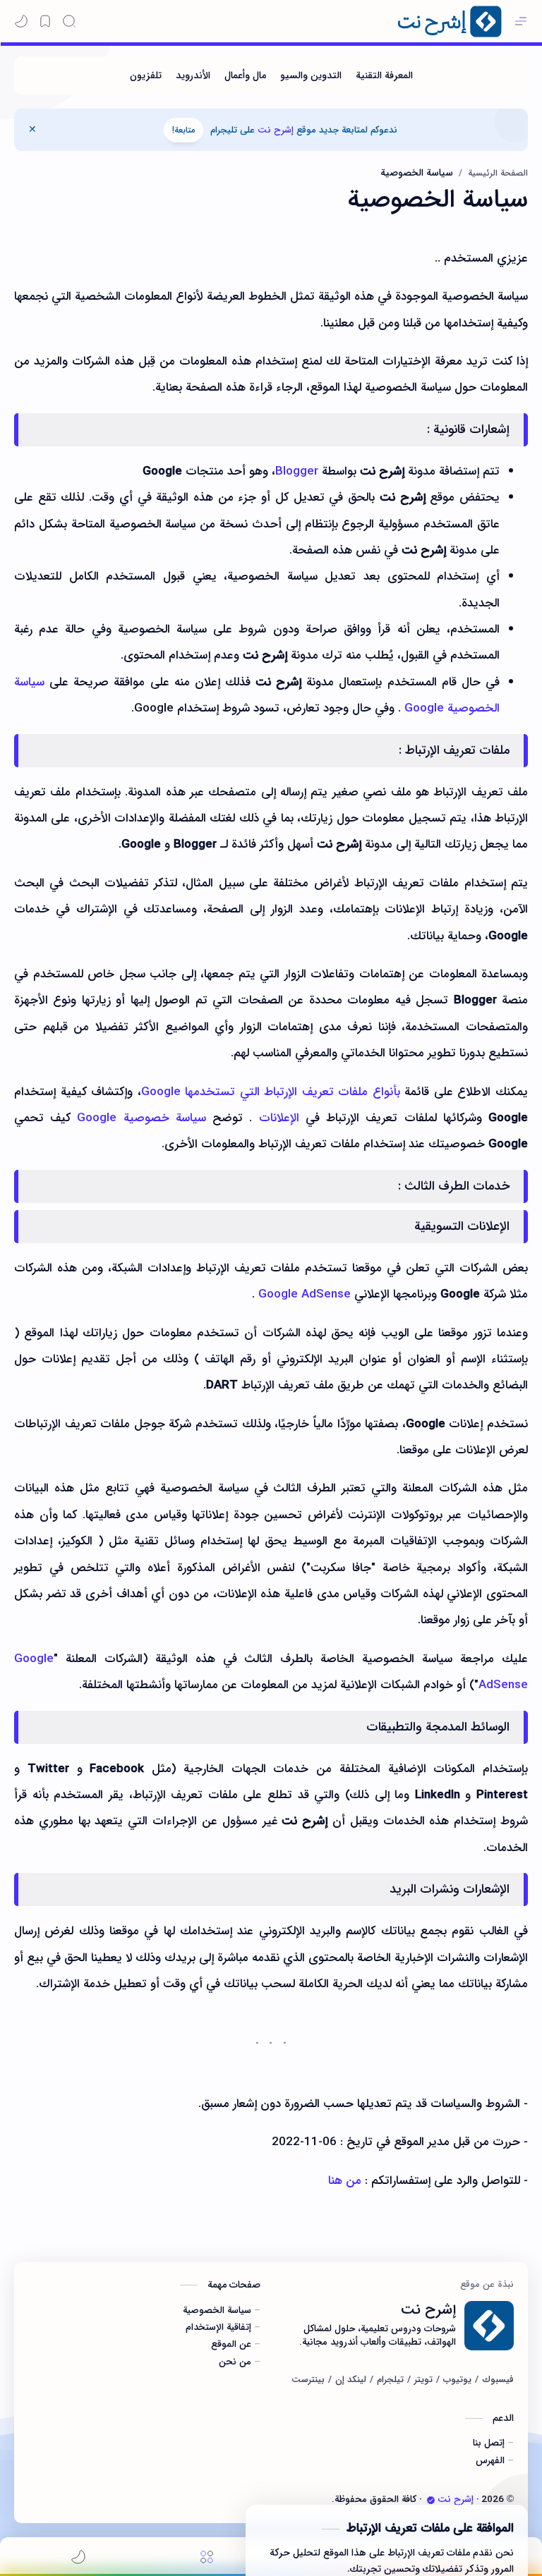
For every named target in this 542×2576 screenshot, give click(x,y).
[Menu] (207, 2557)
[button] (21, 21)
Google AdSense (305, 1294)
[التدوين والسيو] (311, 75)
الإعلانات (279, 1118)
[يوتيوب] (457, 2380)
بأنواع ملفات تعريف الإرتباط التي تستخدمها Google (271, 1092)
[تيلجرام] (390, 2380)
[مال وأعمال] (245, 75)
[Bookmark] (45, 21)
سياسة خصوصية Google (141, 1118)
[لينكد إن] (351, 2380)
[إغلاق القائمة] (32, 130)
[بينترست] (308, 2380)
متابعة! (183, 130)
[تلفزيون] (146, 75)
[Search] (69, 21)
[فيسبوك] (498, 2380)
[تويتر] (423, 2380)
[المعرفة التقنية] (384, 75)
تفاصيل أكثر (295, 2534)
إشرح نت (276, 130)
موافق (425, 2534)
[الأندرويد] (193, 75)
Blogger (297, 471)
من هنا (345, 2181)
